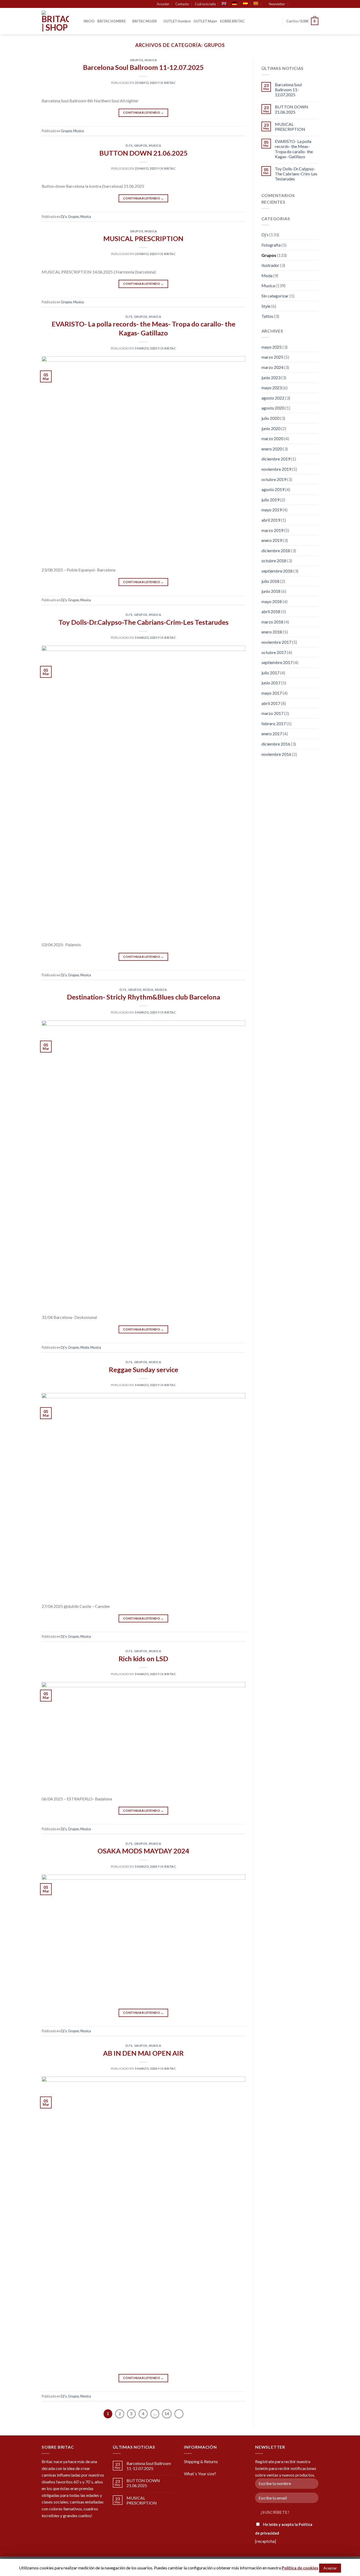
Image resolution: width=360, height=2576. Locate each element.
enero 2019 (272, 540)
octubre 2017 (274, 652)
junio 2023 (271, 378)
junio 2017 (271, 683)
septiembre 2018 (277, 571)
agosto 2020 (273, 408)
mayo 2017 (272, 693)
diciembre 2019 (276, 459)
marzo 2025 (272, 357)
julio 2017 (270, 673)
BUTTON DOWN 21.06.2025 (143, 153)
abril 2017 (271, 703)
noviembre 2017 (276, 642)
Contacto (182, 4)
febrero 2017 (274, 724)
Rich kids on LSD (143, 1659)
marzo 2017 (272, 713)
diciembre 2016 (276, 744)
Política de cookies (300, 2568)
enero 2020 (272, 449)
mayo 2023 (272, 388)
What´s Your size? (200, 2474)
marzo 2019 (272, 530)
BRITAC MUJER (145, 21)
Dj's (129, 145)
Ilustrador (270, 265)
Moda (148, 990)
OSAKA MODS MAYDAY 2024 (143, 1851)
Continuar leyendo (143, 112)
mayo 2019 (272, 510)
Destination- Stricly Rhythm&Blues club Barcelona (143, 997)
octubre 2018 (274, 561)
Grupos (137, 60)
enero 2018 (272, 632)
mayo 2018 (272, 601)
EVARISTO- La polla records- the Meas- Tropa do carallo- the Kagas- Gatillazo (294, 149)
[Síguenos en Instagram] (306, 4)
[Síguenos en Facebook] (301, 4)
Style (266, 306)
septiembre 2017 (277, 662)
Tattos (267, 316)
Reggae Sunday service (143, 1369)
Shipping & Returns (201, 2461)
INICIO (89, 21)
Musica (151, 60)
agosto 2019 (273, 489)
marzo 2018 (272, 622)
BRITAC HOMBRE (111, 21)
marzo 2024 (272, 367)
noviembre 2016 (276, 754)
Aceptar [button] (330, 2568)
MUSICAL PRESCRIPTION (143, 238)
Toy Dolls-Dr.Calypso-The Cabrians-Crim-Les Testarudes (143, 622)
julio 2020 (270, 418)
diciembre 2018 (276, 551)
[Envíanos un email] (316, 4)
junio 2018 (271, 591)
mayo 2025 (272, 347)
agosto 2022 (273, 398)
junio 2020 (271, 428)
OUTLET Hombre (177, 21)
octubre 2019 (274, 479)
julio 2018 (270, 581)
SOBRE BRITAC (232, 21)
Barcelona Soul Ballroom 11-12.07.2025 (143, 67)
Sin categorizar (275, 296)
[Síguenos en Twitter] (311, 4)
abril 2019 (271, 520)
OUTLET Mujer (205, 21)
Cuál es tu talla (205, 4)
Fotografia (271, 245)
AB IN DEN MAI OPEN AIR (143, 2053)
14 (167, 2414)
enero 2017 (272, 734)
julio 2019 (270, 500)
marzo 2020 (272, 438)
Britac (170, 83)
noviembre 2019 (276, 469)
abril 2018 (271, 611)
